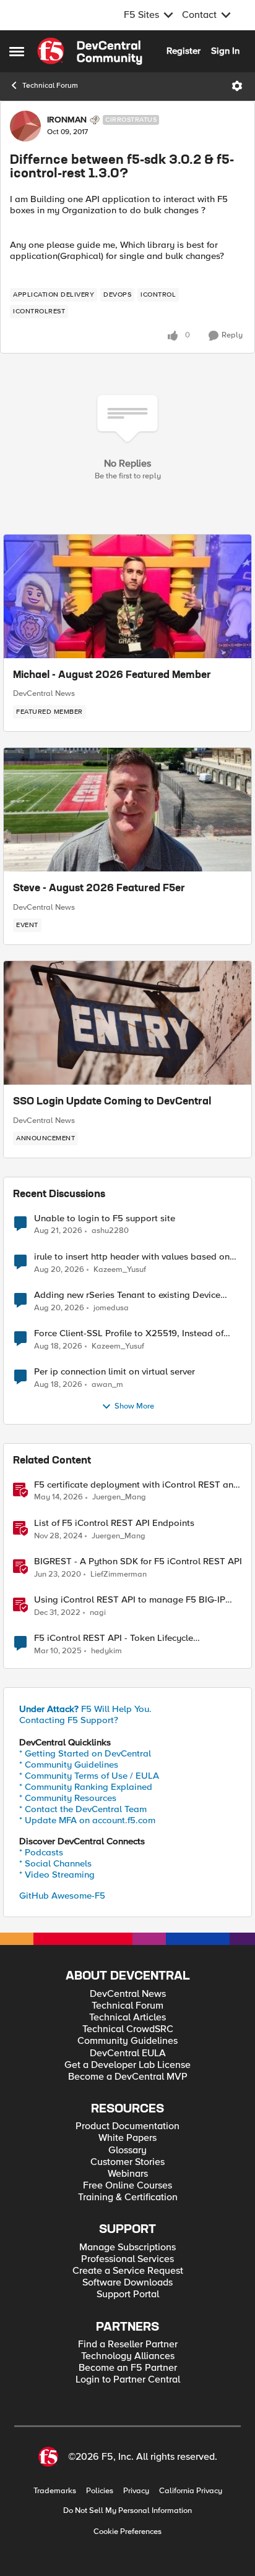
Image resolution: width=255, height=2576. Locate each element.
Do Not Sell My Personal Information (127, 2511)
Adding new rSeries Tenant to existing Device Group (127, 1295)
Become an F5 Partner (128, 2368)
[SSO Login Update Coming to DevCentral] (127, 1023)
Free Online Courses (127, 2186)
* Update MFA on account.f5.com (87, 1820)
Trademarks (55, 2491)
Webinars (128, 2174)
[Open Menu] (237, 86)
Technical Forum (50, 86)
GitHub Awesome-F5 (62, 1896)
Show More (134, 1406)
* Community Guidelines (69, 1765)
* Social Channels (55, 1863)
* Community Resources (68, 1798)
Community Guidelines (127, 2041)
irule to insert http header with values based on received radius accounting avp (132, 1257)
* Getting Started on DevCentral (85, 1753)
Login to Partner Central (128, 2380)
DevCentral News (44, 693)
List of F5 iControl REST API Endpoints (114, 1523)
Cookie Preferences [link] (127, 2532)
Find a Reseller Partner (128, 2345)
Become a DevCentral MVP (128, 2077)
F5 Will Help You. (85, 1709)
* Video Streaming (57, 1875)
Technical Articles (127, 2018)
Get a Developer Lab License (127, 2065)
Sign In (225, 51)
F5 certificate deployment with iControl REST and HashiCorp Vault (136, 1485)
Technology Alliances (128, 2356)
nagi (98, 1613)
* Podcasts (41, 1852)
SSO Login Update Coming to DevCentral (112, 1102)
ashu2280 (110, 1231)
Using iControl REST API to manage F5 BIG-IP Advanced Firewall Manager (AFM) (130, 1600)
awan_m (107, 1385)
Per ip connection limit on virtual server (115, 1372)
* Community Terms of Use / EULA (89, 1776)
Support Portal (128, 2294)
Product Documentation (127, 2126)
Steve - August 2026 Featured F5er (99, 889)
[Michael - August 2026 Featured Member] (127, 596)
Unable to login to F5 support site (105, 1218)
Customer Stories (127, 2162)
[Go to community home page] (90, 51)
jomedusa (111, 1308)
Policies (100, 2491)
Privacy (136, 2491)
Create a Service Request (128, 2271)
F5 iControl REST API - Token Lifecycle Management (114, 1638)
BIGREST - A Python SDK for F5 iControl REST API (138, 1561)
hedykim (106, 1651)
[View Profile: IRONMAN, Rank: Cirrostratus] (25, 126)
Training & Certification (128, 2197)
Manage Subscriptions (127, 2248)
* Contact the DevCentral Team (83, 1809)
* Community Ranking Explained (86, 1787)
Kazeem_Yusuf (120, 1270)
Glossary (127, 2150)
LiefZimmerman (119, 1574)
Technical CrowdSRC (128, 2029)
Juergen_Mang (119, 1497)
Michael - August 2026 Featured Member (112, 676)
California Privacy (191, 2491)
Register (184, 51)
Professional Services (127, 2259)
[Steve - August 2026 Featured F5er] (127, 810)
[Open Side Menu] (17, 51)
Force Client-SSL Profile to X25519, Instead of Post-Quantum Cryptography (129, 1333)
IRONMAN (67, 120)
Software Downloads (127, 2283)
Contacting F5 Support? (69, 1720)
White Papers (127, 2138)
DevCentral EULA (128, 2053)
